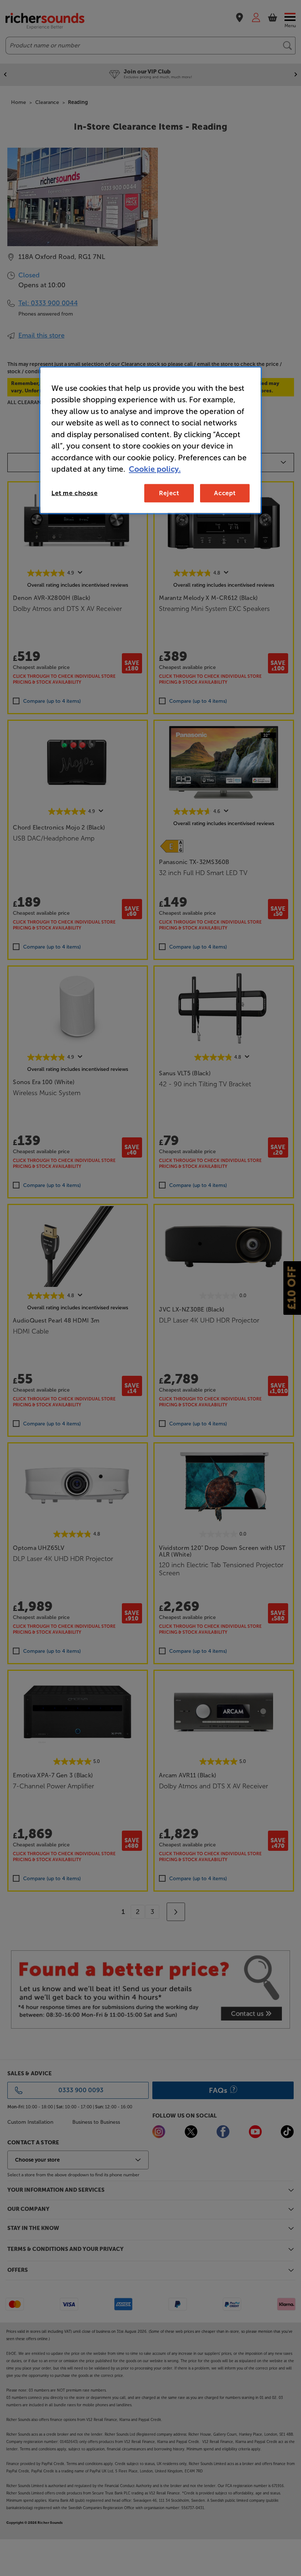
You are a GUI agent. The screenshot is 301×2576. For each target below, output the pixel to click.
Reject (169, 493)
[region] (150, 440)
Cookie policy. (155, 469)
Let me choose (75, 493)
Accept (225, 493)
